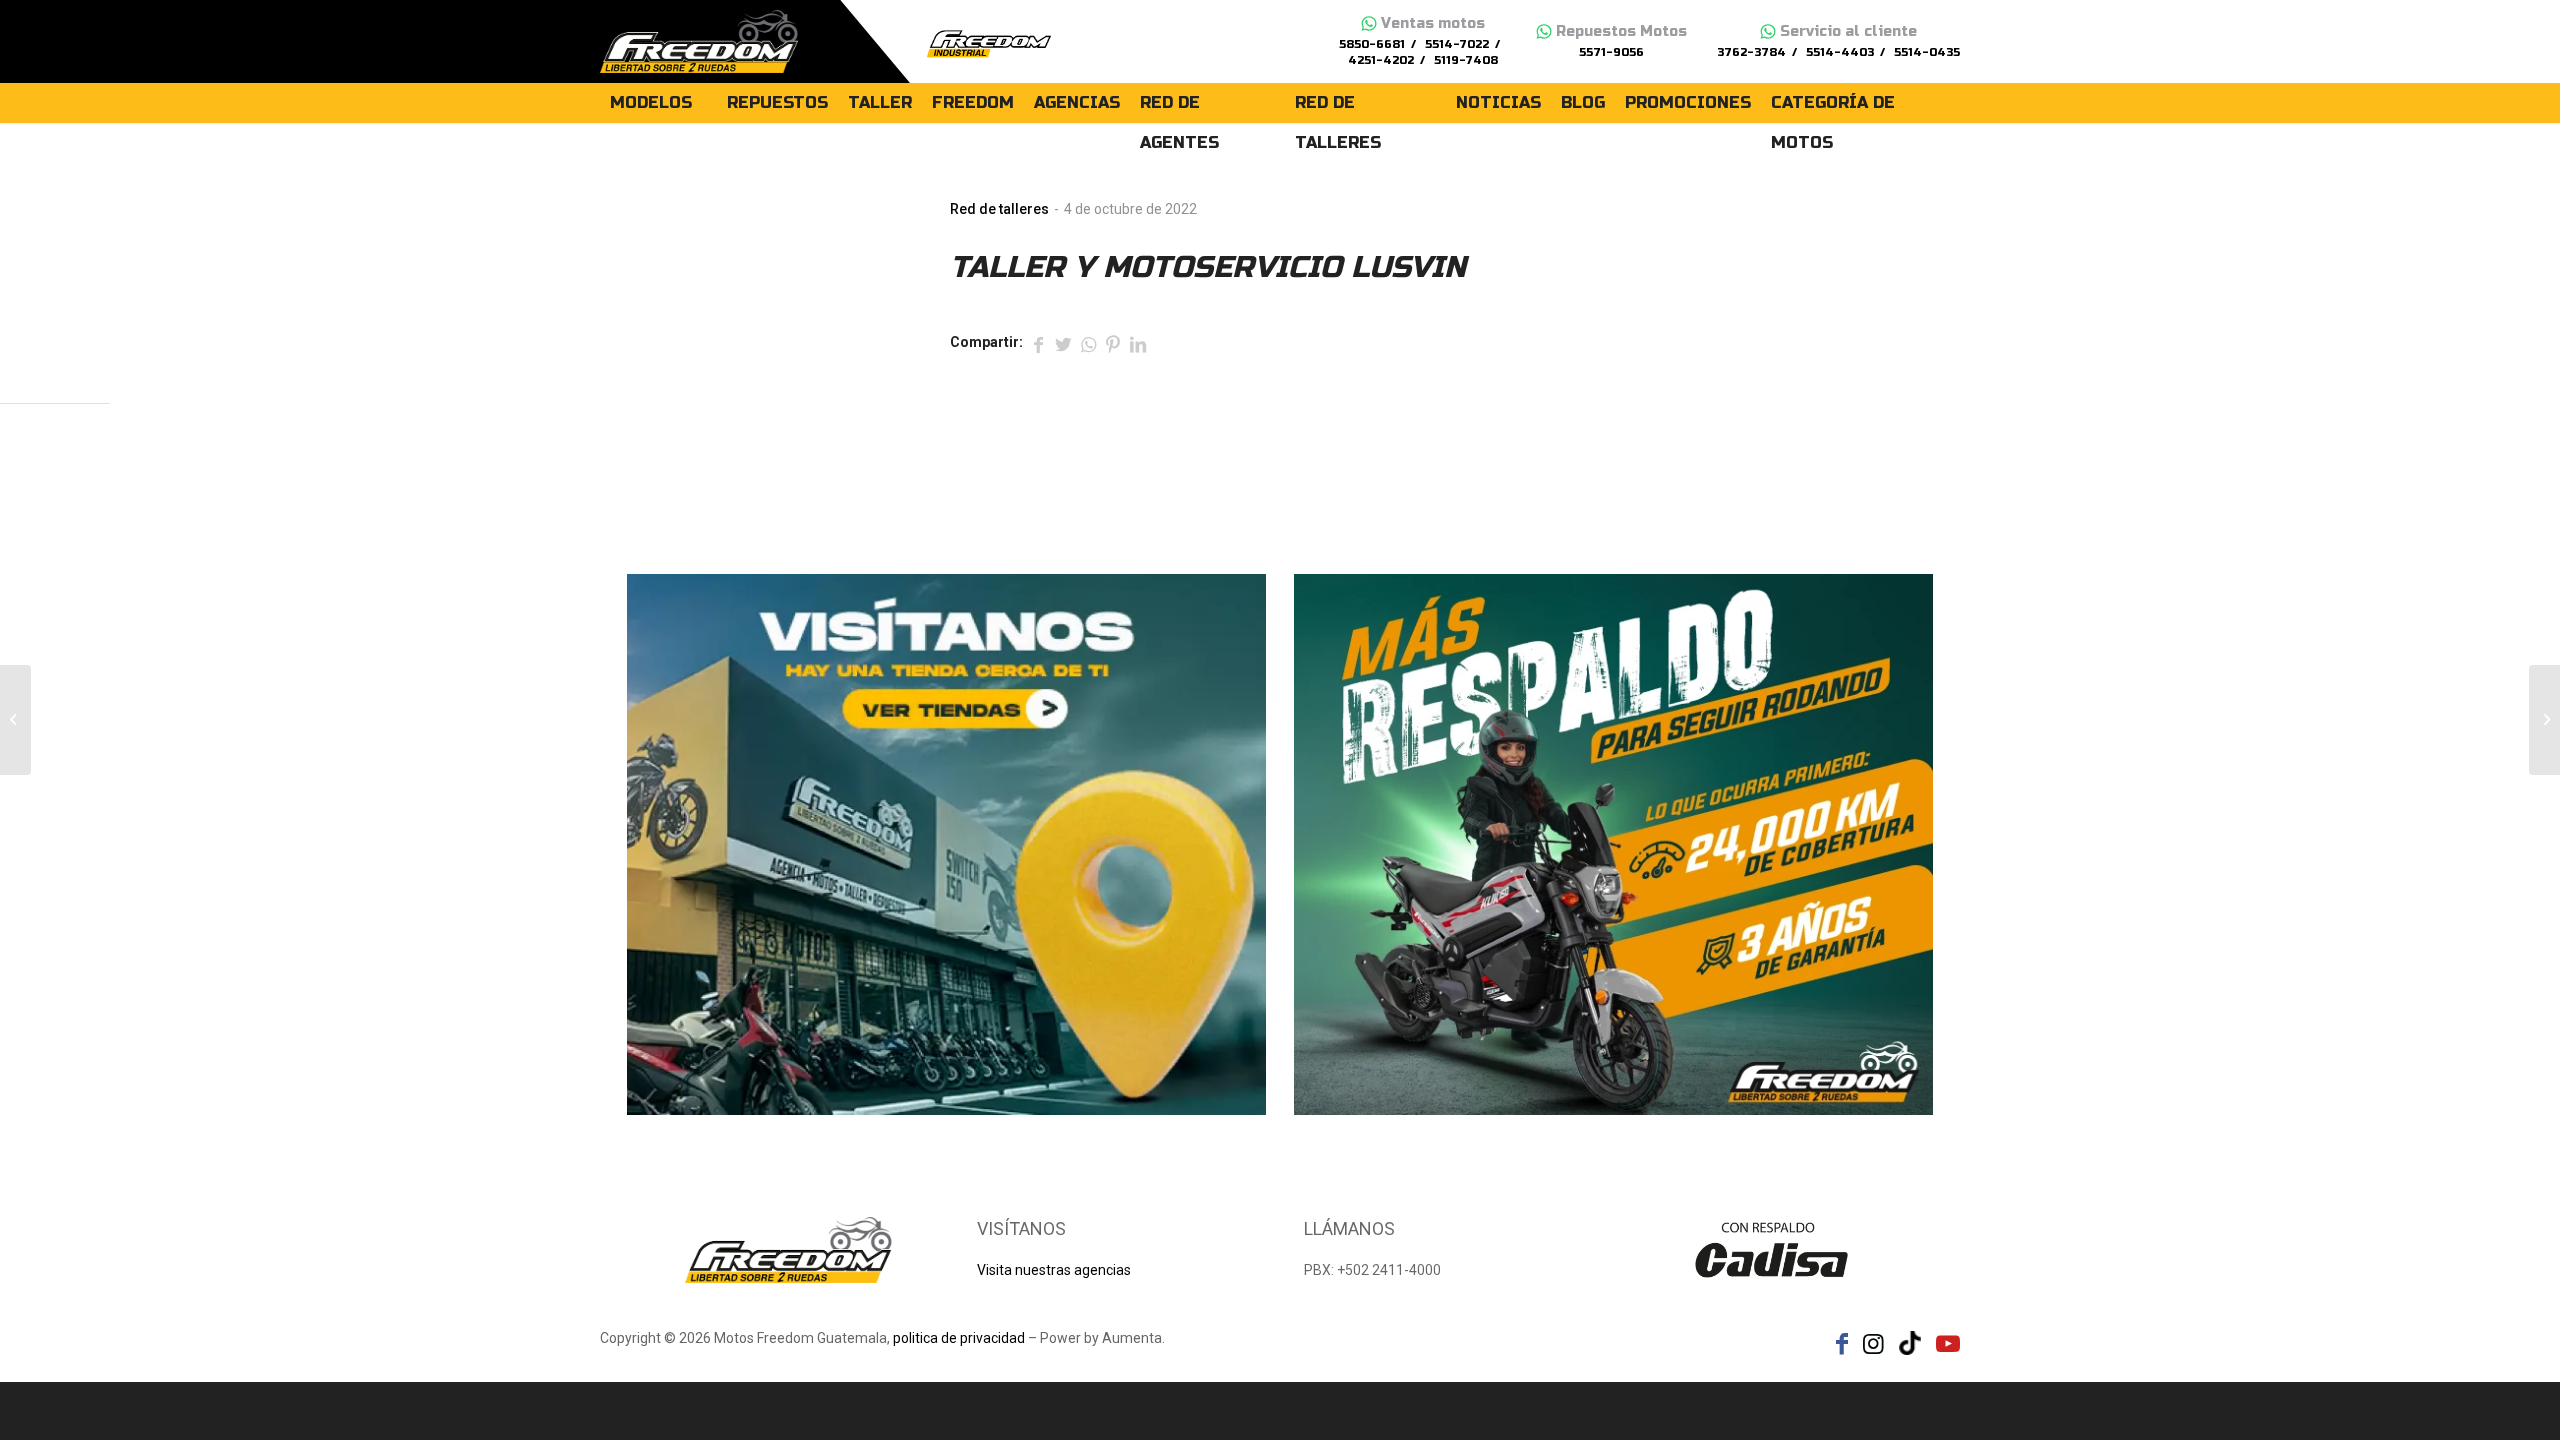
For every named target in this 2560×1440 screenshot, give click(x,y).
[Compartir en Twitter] (1063, 343)
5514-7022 (1457, 44)
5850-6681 (1372, 44)
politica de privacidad (959, 1338)
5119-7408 (1466, 60)
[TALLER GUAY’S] (15, 720)
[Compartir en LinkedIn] (1138, 343)
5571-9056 (1611, 52)
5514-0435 (1927, 52)
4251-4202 (1381, 60)
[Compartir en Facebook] (1038, 343)
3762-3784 (1751, 52)
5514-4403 (1840, 52)
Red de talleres (999, 209)
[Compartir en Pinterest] (1113, 343)
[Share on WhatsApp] (1088, 343)
